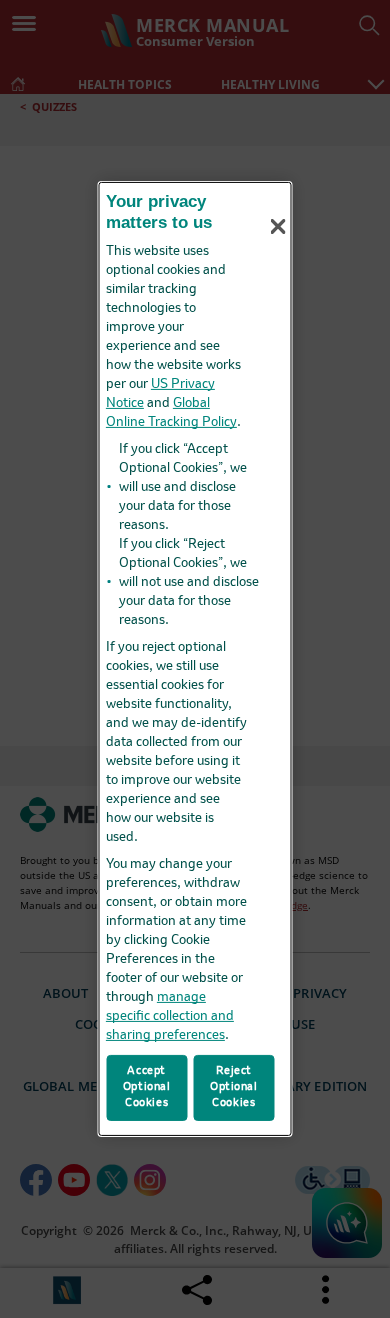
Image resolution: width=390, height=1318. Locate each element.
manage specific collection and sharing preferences (170, 1016)
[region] (195, 659)
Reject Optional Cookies (234, 1087)
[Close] (278, 226)
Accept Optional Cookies (147, 1087)
